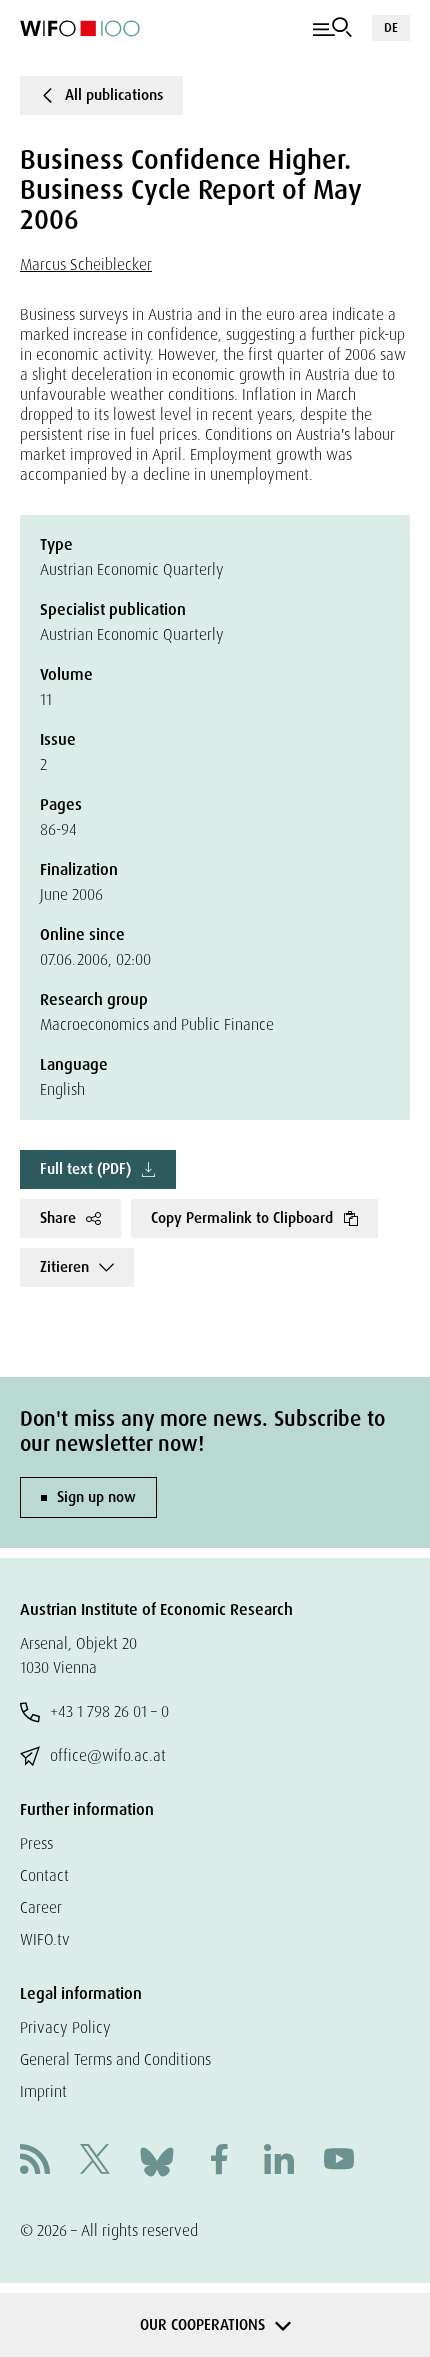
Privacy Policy (65, 2027)
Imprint (43, 2091)
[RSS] (35, 2161)
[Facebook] (219, 2161)
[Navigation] (332, 28)
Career (41, 1907)
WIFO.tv (45, 1939)
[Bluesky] (157, 2160)
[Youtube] (339, 2161)
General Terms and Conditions (115, 2059)
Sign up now (96, 1497)
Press (36, 1843)
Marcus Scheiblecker (86, 264)
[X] (95, 2161)
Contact (44, 1875)
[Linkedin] (279, 2161)
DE (391, 27)
